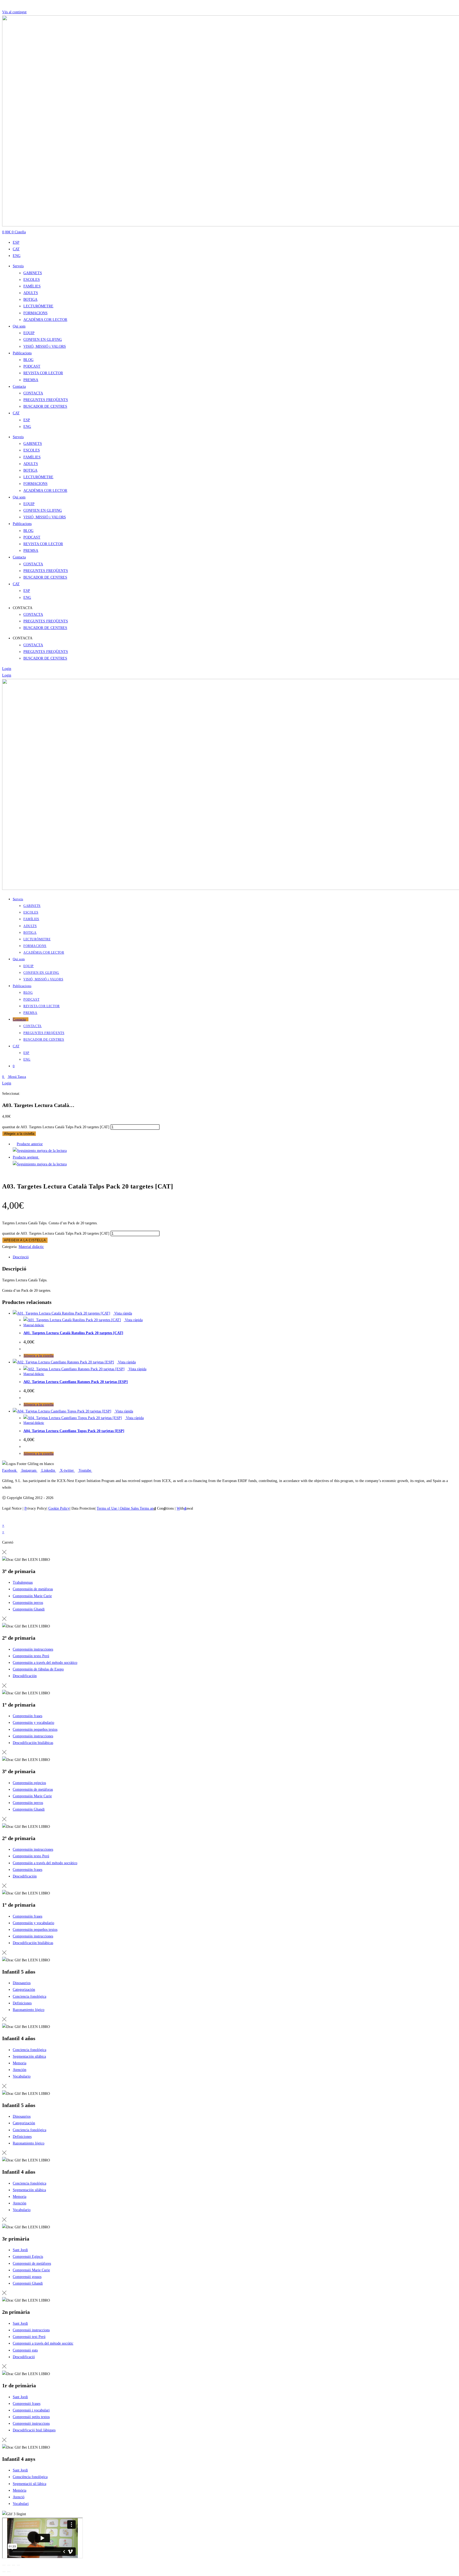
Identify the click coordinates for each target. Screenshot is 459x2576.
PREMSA (31, 380)
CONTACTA (33, 393)
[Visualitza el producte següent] (41, 1157)
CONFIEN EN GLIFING (43, 340)
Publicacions (22, 353)
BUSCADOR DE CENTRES (45, 406)
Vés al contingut (14, 12)
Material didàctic (31, 1247)
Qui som (19, 326)
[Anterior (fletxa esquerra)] (4, 2572)
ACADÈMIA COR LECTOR (45, 320)
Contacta (19, 387)
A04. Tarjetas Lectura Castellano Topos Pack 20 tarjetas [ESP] (74, 1431)
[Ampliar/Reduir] (4, 2565)
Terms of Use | (108, 1508)
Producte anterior (30, 1144)
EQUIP (29, 333)
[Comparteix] (14, 2565)
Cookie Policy (59, 1508)
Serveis (18, 266)
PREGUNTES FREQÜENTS (46, 400)
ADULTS (31, 293)
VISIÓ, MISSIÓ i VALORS (45, 346)
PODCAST (32, 366)
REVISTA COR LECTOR (43, 373)
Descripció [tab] (21, 1257)
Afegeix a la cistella (19, 1134)
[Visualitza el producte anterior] (14, 1144)
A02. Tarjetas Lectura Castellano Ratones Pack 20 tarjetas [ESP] (76, 1382)
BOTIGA (30, 300)
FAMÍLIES (32, 286)
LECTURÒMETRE (38, 306)
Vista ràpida (123, 1313)
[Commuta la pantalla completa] (9, 2565)
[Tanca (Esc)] (18, 2565)
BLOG (28, 360)
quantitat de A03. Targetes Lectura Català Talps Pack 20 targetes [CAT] (56, 1127)
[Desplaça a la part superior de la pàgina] (4, 1519)
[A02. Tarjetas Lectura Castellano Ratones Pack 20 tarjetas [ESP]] (40, 1151)
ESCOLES (32, 280)
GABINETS (33, 273)
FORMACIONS (35, 313)
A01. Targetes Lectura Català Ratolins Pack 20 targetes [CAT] (73, 1333)
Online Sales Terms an (137, 1508)
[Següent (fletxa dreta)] (9, 2572)
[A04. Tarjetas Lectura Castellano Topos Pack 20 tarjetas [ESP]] (40, 1164)
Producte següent (26, 1157)
